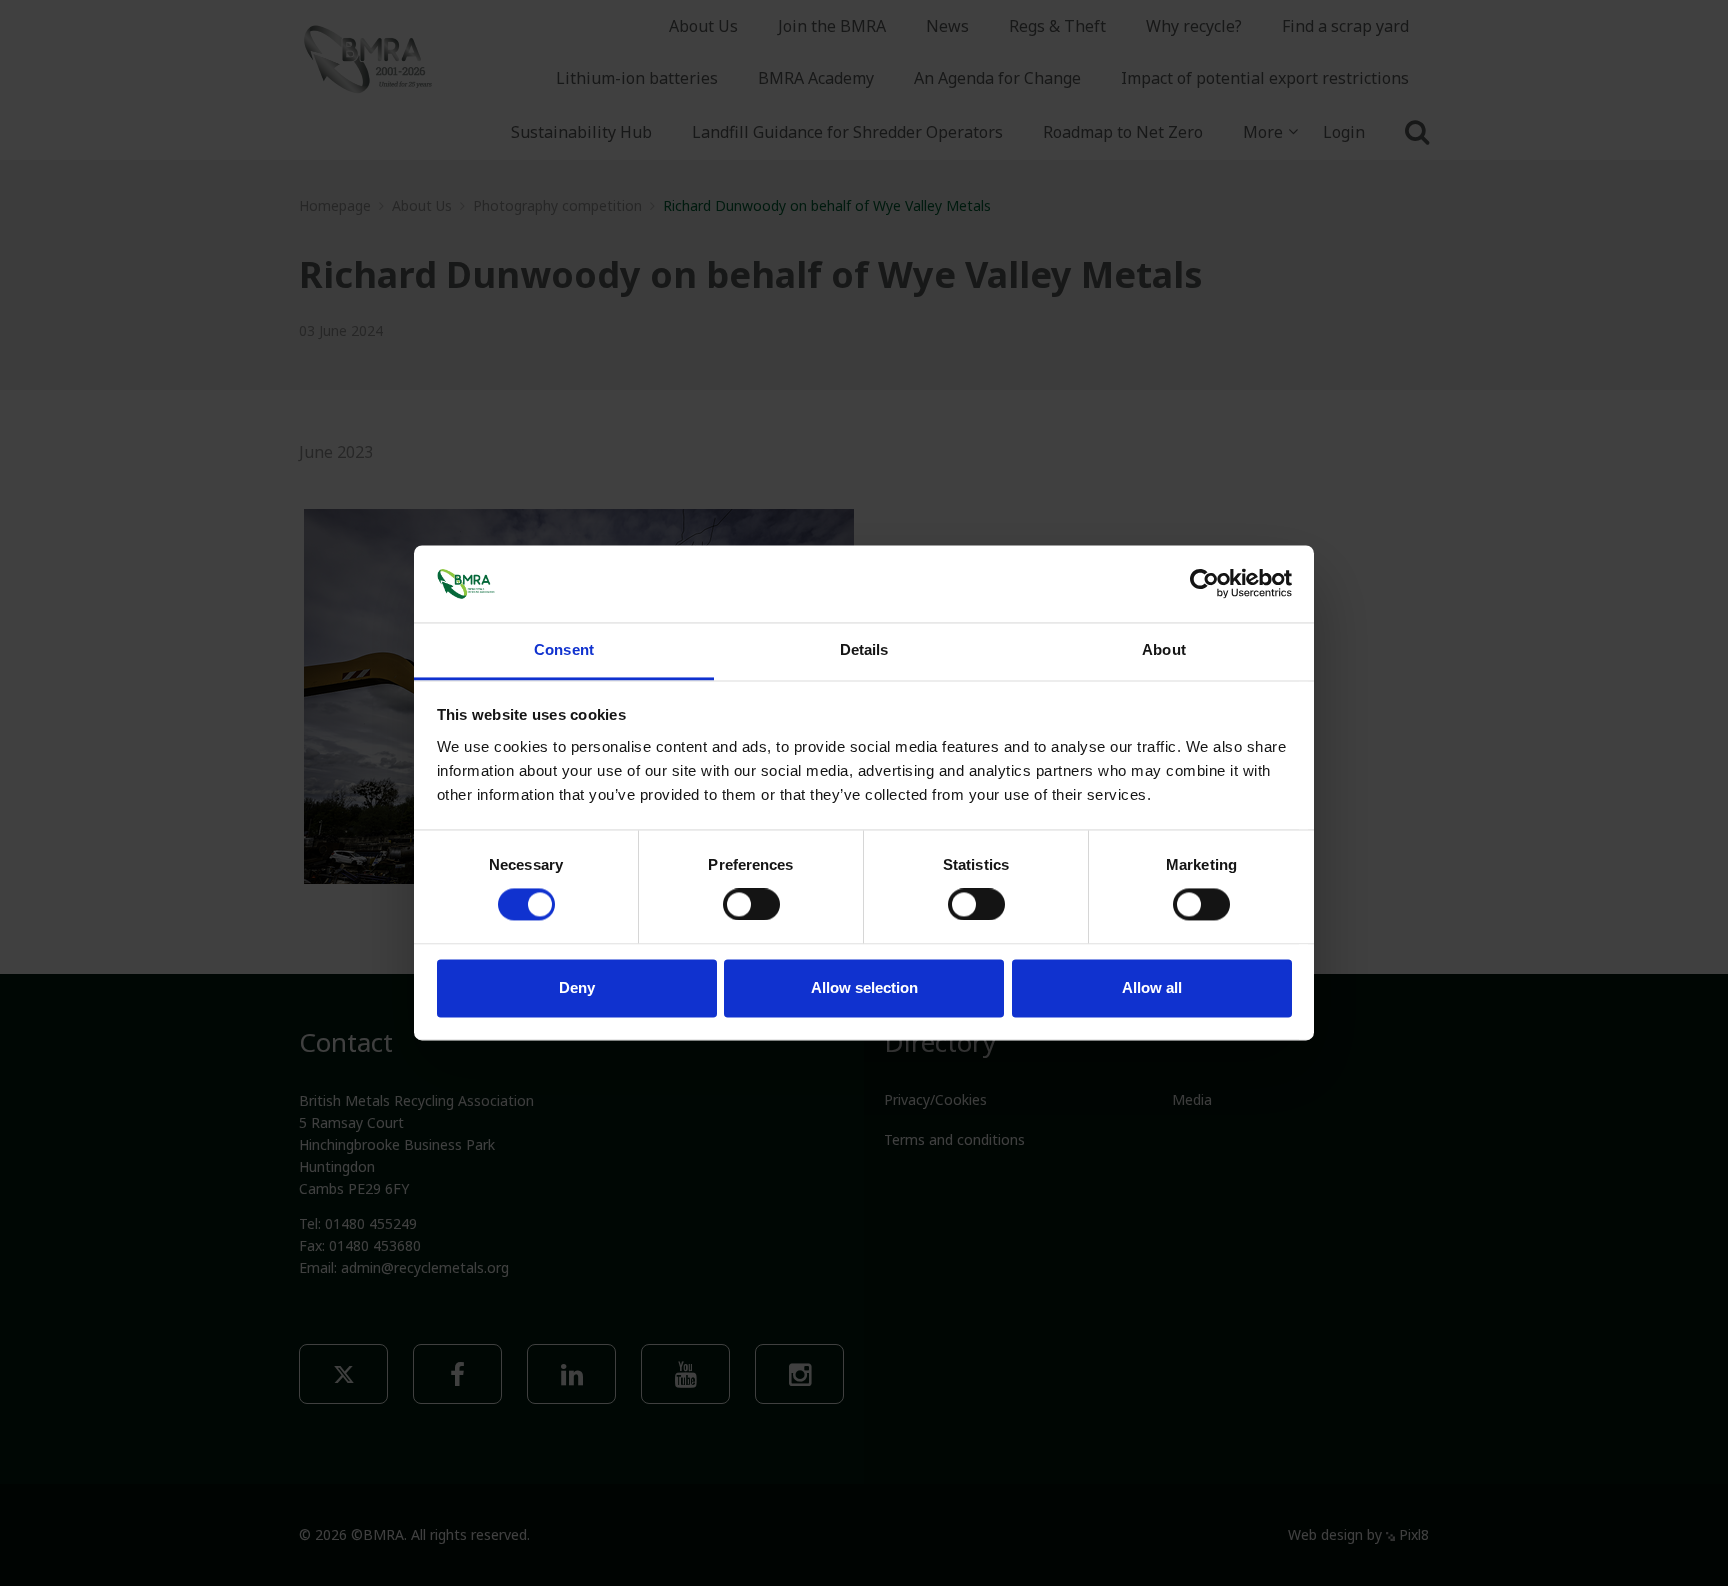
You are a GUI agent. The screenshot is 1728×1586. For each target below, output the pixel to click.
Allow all (1152, 987)
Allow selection (864, 987)
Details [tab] (864, 649)
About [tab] (1164, 649)
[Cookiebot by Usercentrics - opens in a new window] (1204, 584)
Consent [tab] (564, 649)
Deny (577, 987)
